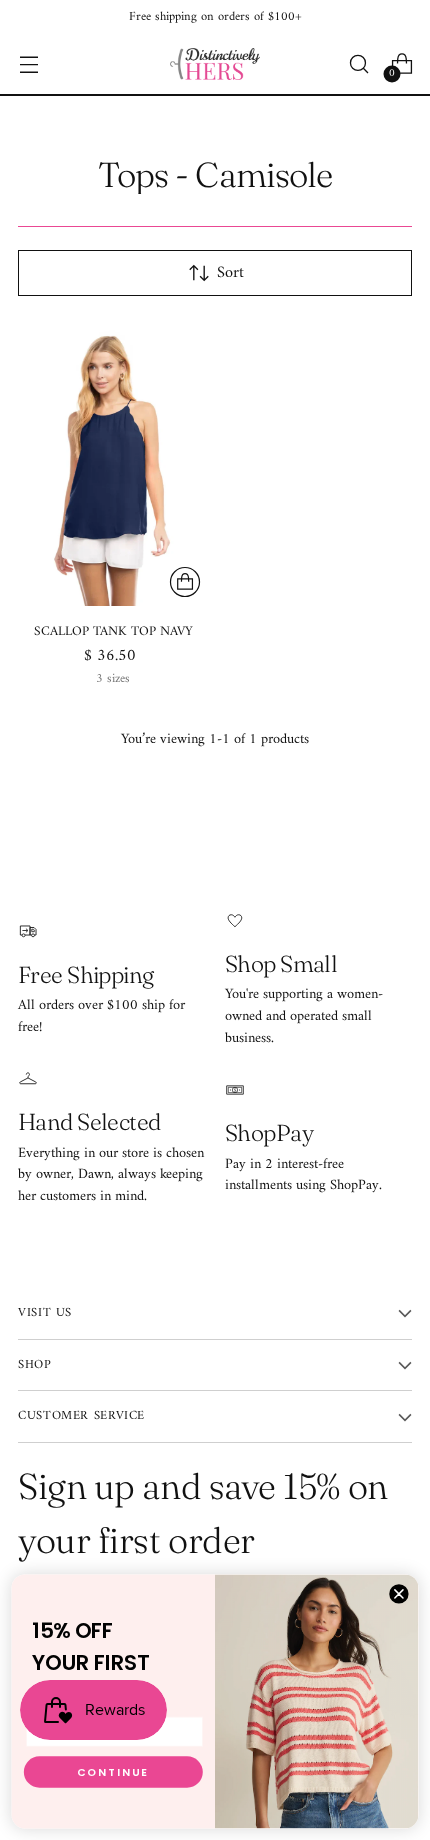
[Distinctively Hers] (215, 64)
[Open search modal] (358, 64)
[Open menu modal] (28, 64)
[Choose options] (185, 582)
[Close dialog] (399, 1594)
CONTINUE (113, 1771)
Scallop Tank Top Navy (113, 631)
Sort (230, 273)
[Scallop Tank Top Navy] (113, 463)
